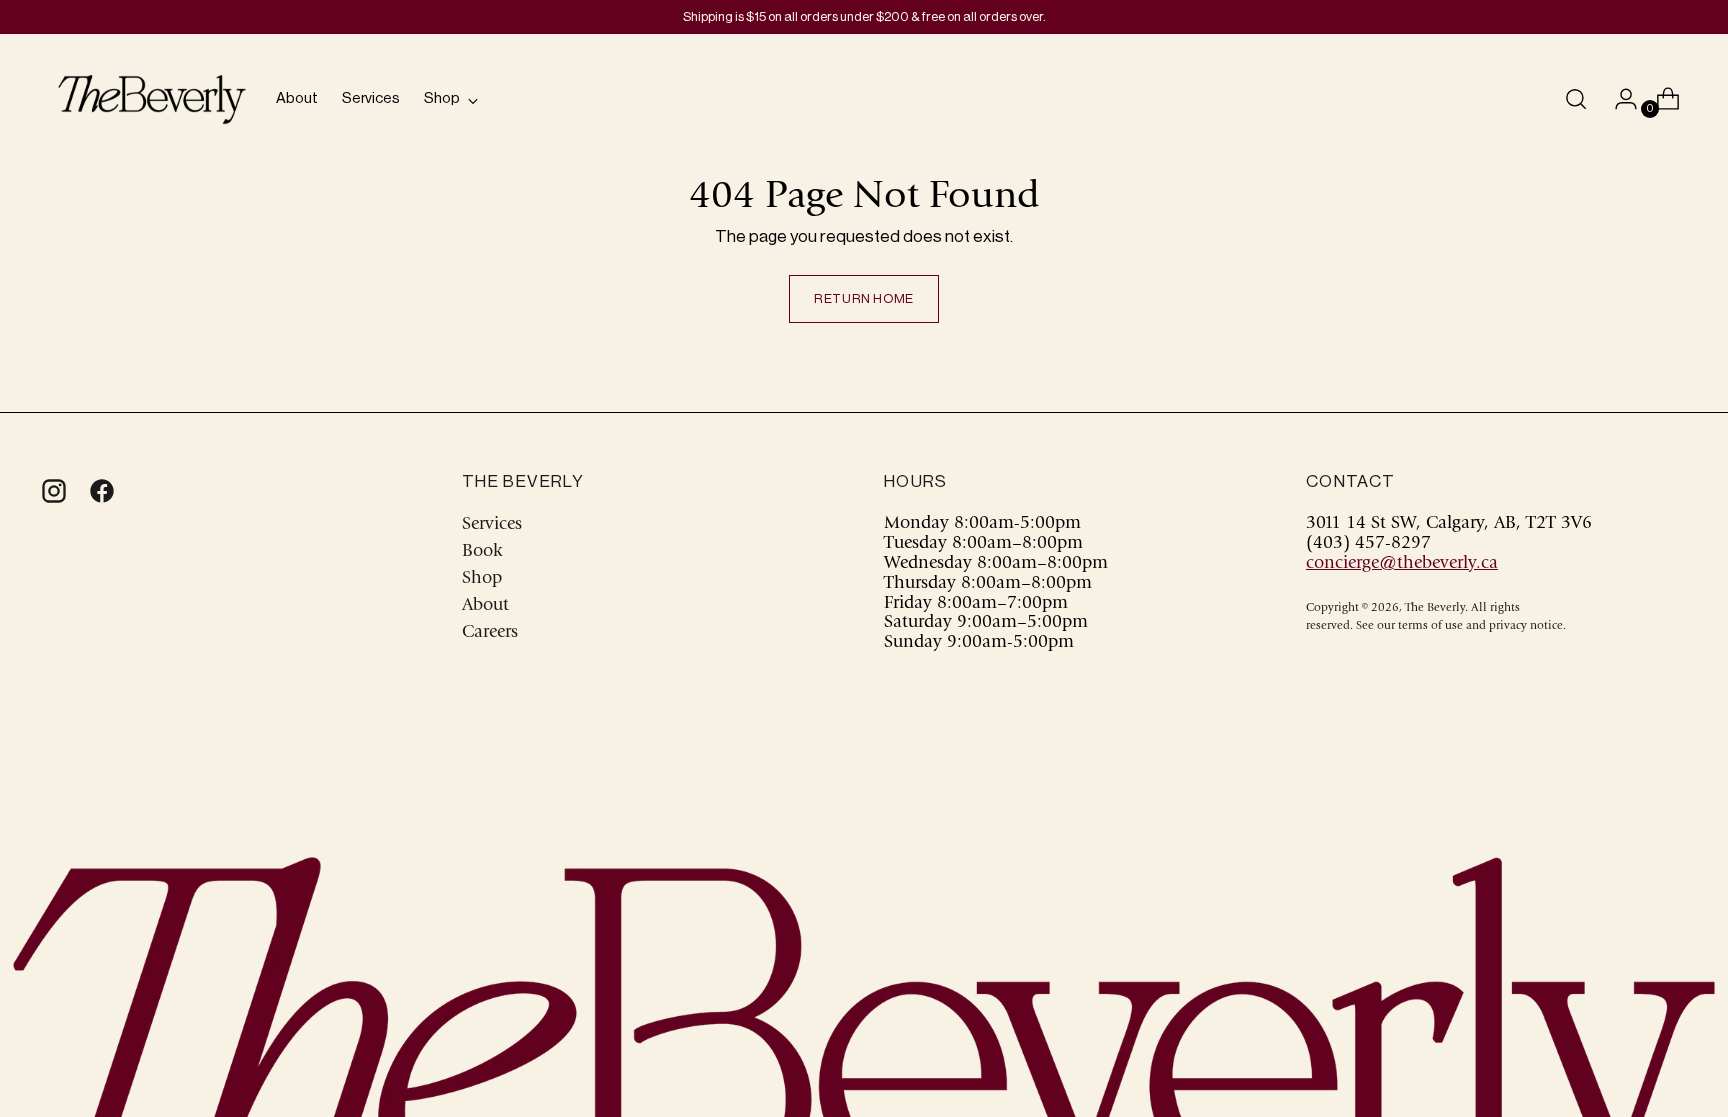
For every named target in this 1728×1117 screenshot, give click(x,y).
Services (492, 525)
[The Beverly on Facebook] (100, 491)
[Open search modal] (1576, 99)
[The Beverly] (152, 99)
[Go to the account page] (1618, 99)
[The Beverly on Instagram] (52, 491)
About (485, 606)
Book (482, 552)
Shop (482, 579)
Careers (490, 633)
